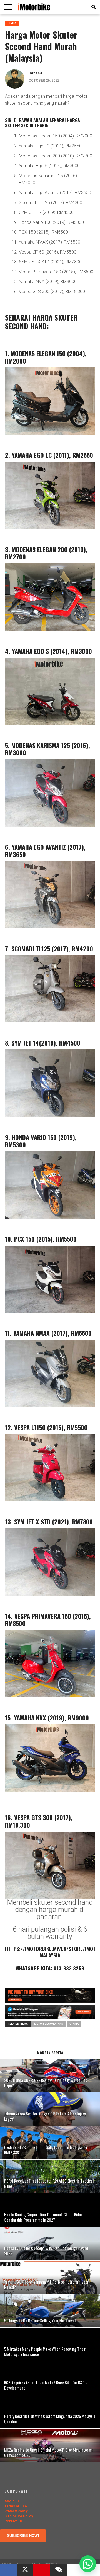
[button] (88, 2564)
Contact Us (14, 2521)
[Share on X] (25, 2570)
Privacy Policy (16, 2511)
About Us (12, 2501)
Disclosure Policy (19, 2516)
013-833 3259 (69, 1968)
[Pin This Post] (42, 2570)
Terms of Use (16, 2506)
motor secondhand (49, 2024)
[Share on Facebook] (8, 2570)
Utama (74, 2024)
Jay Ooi (35, 73)
